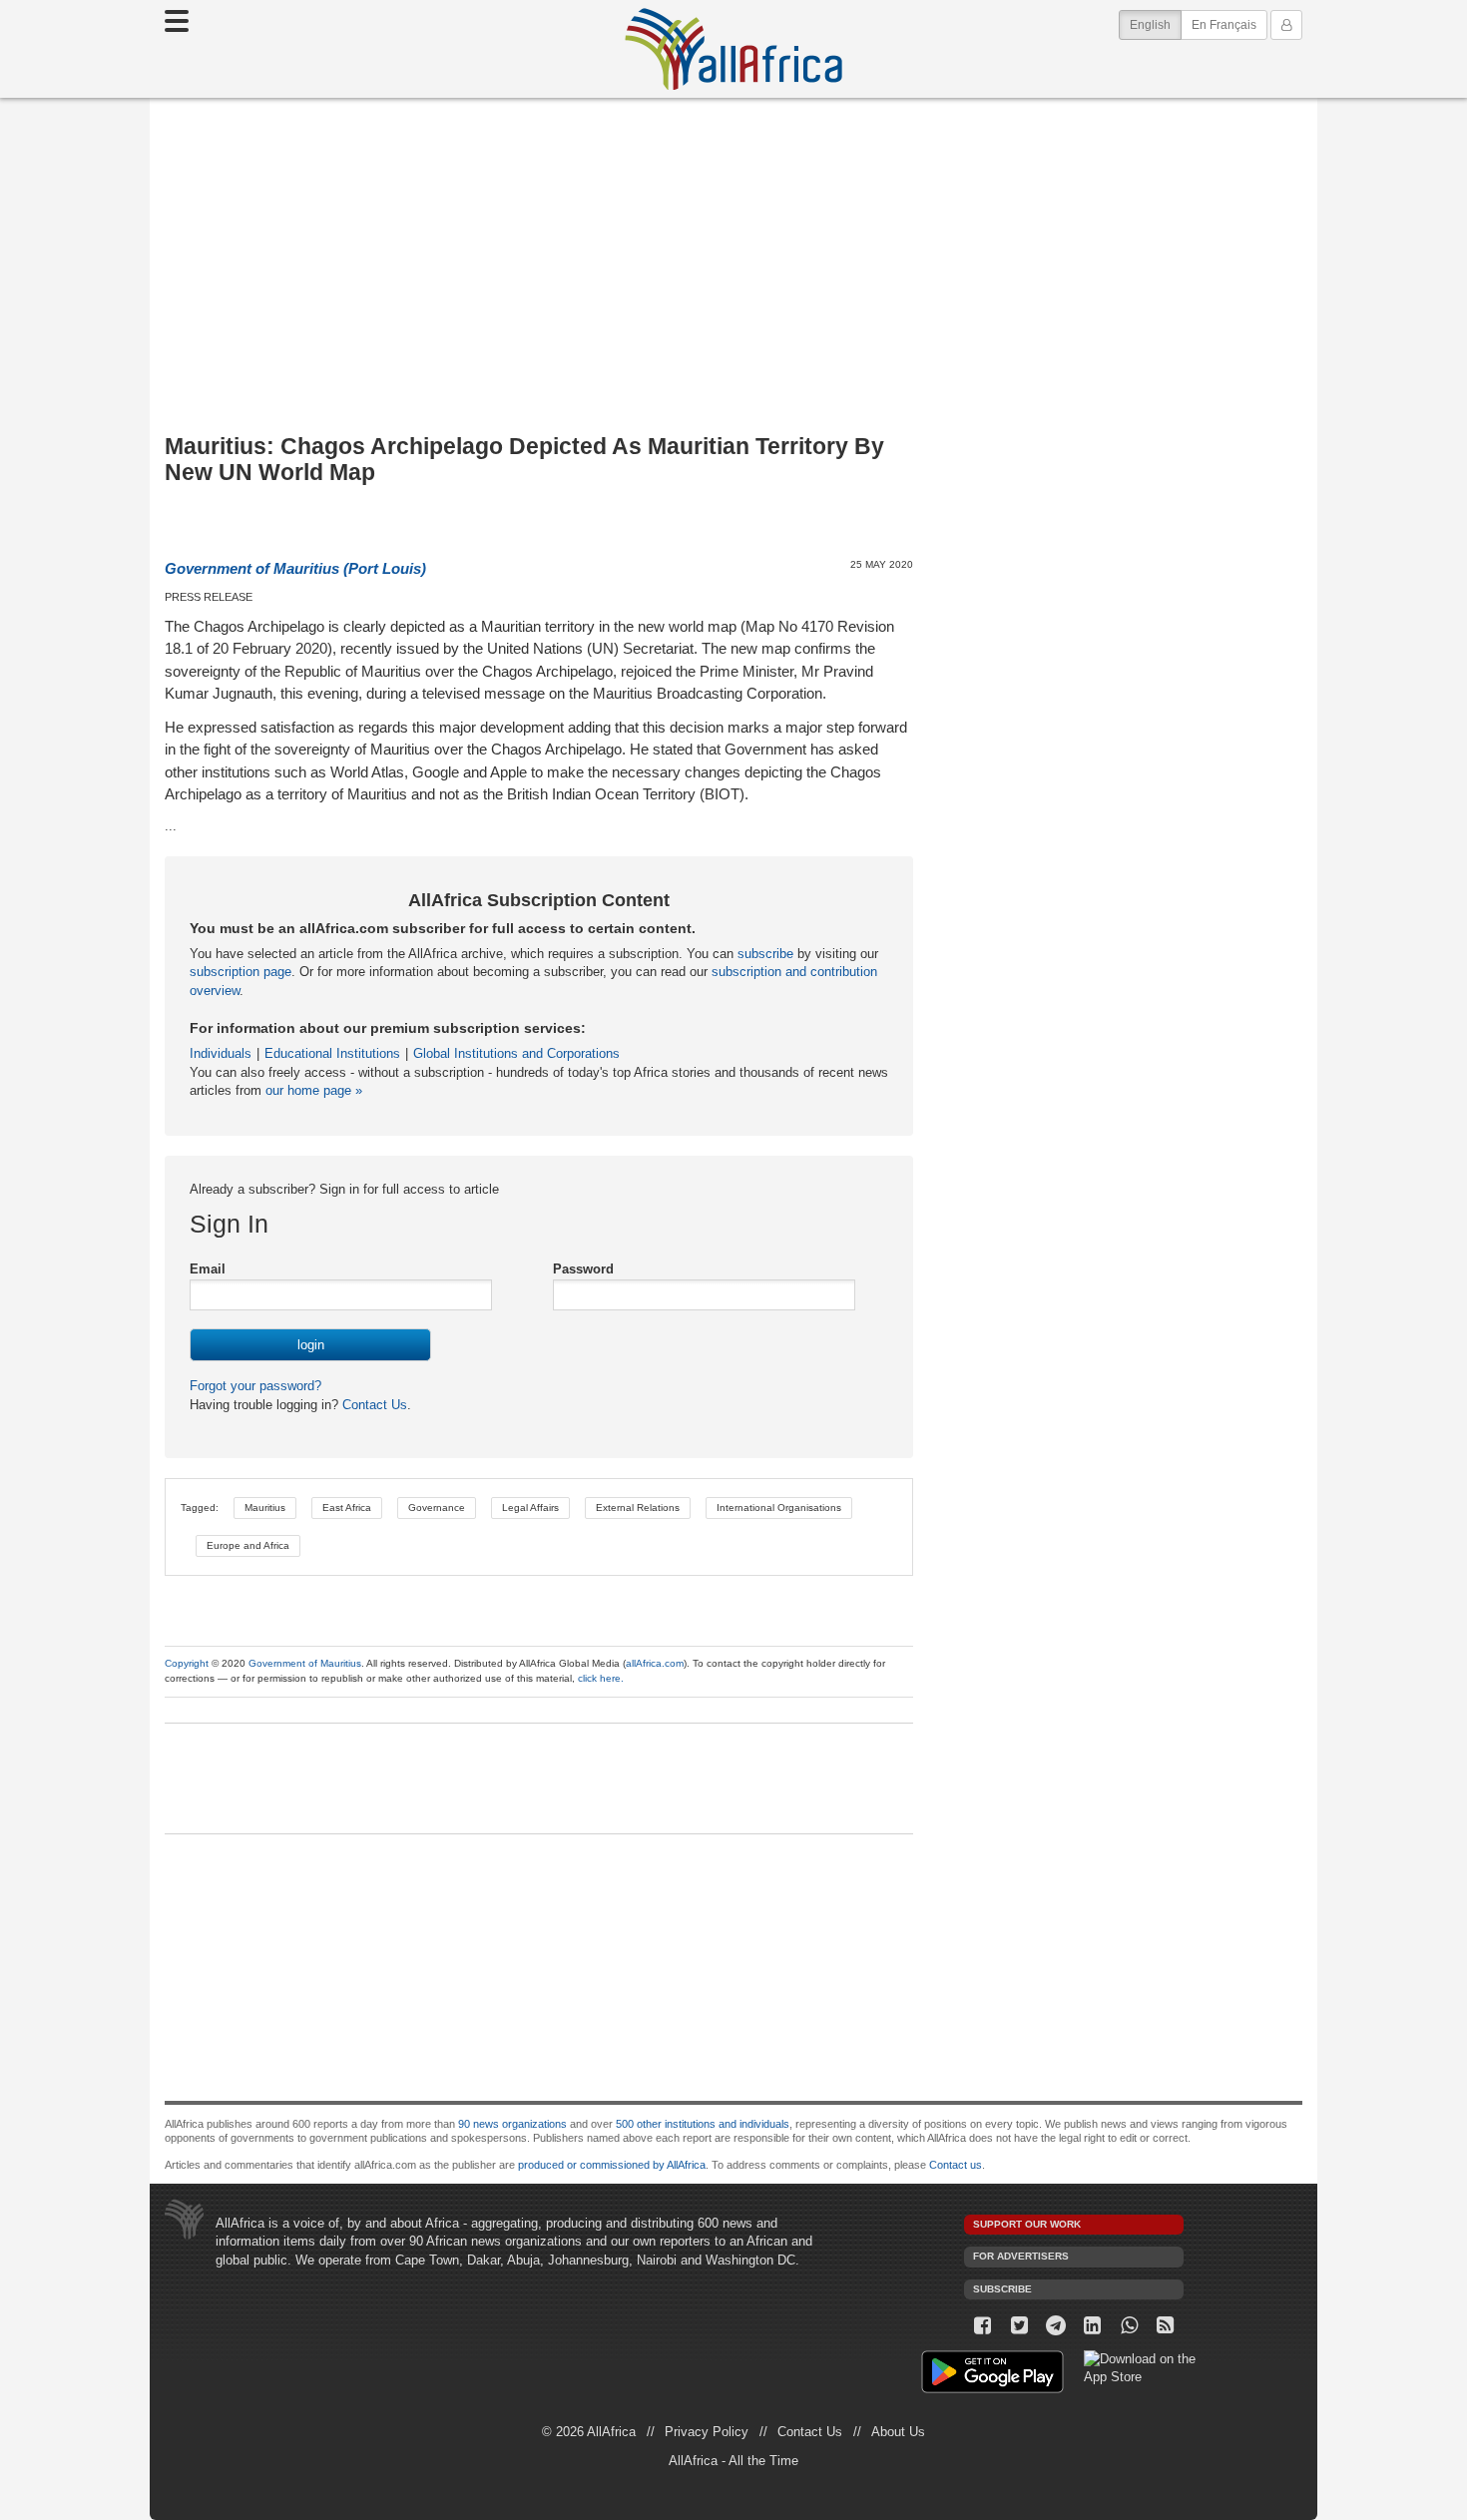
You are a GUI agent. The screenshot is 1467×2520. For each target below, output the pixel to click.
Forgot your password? (255, 1386)
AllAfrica (733, 49)
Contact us (956, 2165)
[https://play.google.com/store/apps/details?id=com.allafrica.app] (992, 2375)
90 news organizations (512, 2124)
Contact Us (373, 1405)
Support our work (1027, 2224)
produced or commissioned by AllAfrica (612, 2165)
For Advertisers (1021, 2256)
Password (583, 1269)
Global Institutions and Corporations (516, 1053)
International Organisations (779, 1508)
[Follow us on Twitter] (1019, 2326)
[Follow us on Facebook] (982, 2326)
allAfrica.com (655, 1663)
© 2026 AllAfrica (589, 2432)
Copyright (187, 1663)
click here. (601, 1678)
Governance (437, 1508)
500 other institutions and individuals (703, 2124)
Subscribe (1002, 2289)
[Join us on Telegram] (1056, 2326)
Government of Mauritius (305, 1663)
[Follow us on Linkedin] (1092, 2326)
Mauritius (265, 1508)
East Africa (347, 1508)
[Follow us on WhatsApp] (1129, 2326)
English (1156, 24)
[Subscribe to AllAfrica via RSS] (1166, 2326)
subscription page (241, 972)
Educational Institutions (332, 1053)
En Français (1224, 25)
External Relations (638, 1508)
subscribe (765, 954)
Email (208, 1269)
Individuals (221, 1053)
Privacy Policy (707, 2432)
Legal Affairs (530, 1508)
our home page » (314, 1090)
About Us (898, 2432)
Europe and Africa (248, 1545)
